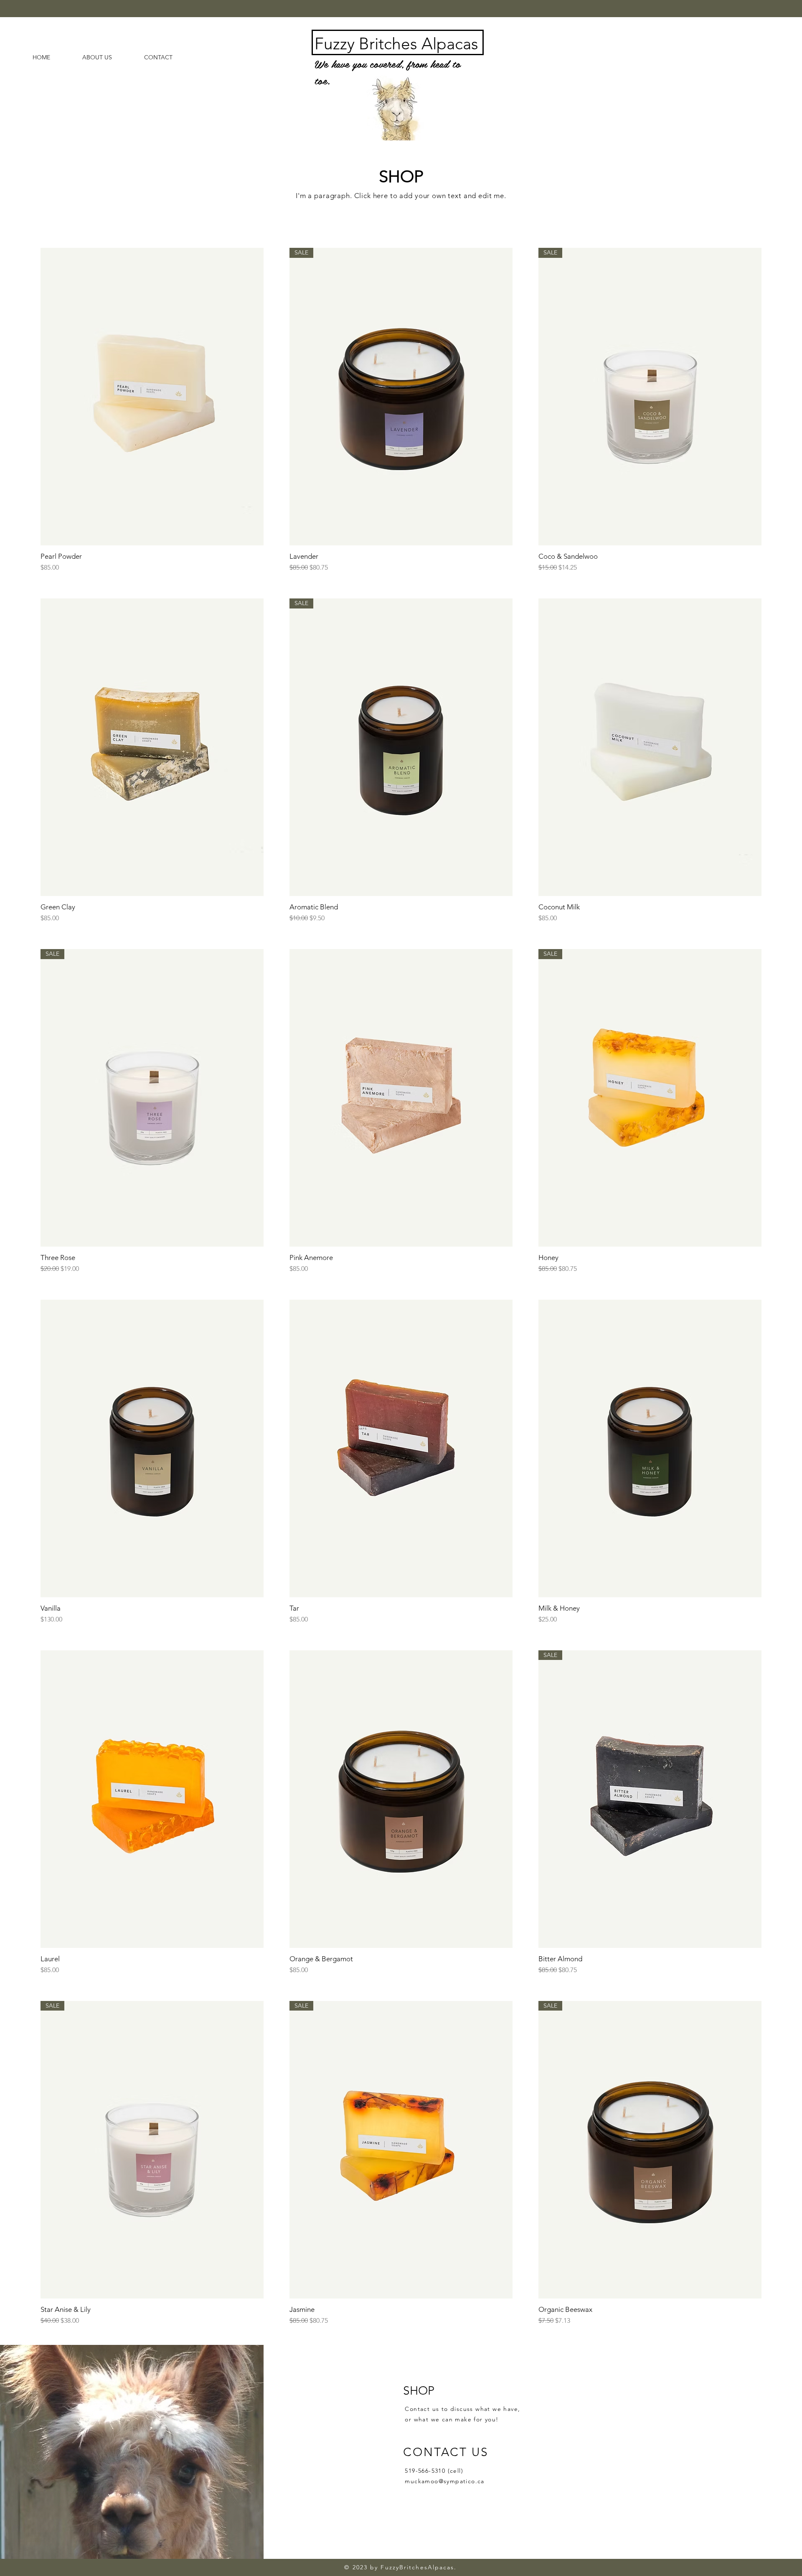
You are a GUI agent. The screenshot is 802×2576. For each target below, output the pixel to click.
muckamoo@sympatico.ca (444, 2481)
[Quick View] (152, 397)
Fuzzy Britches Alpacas (396, 44)
